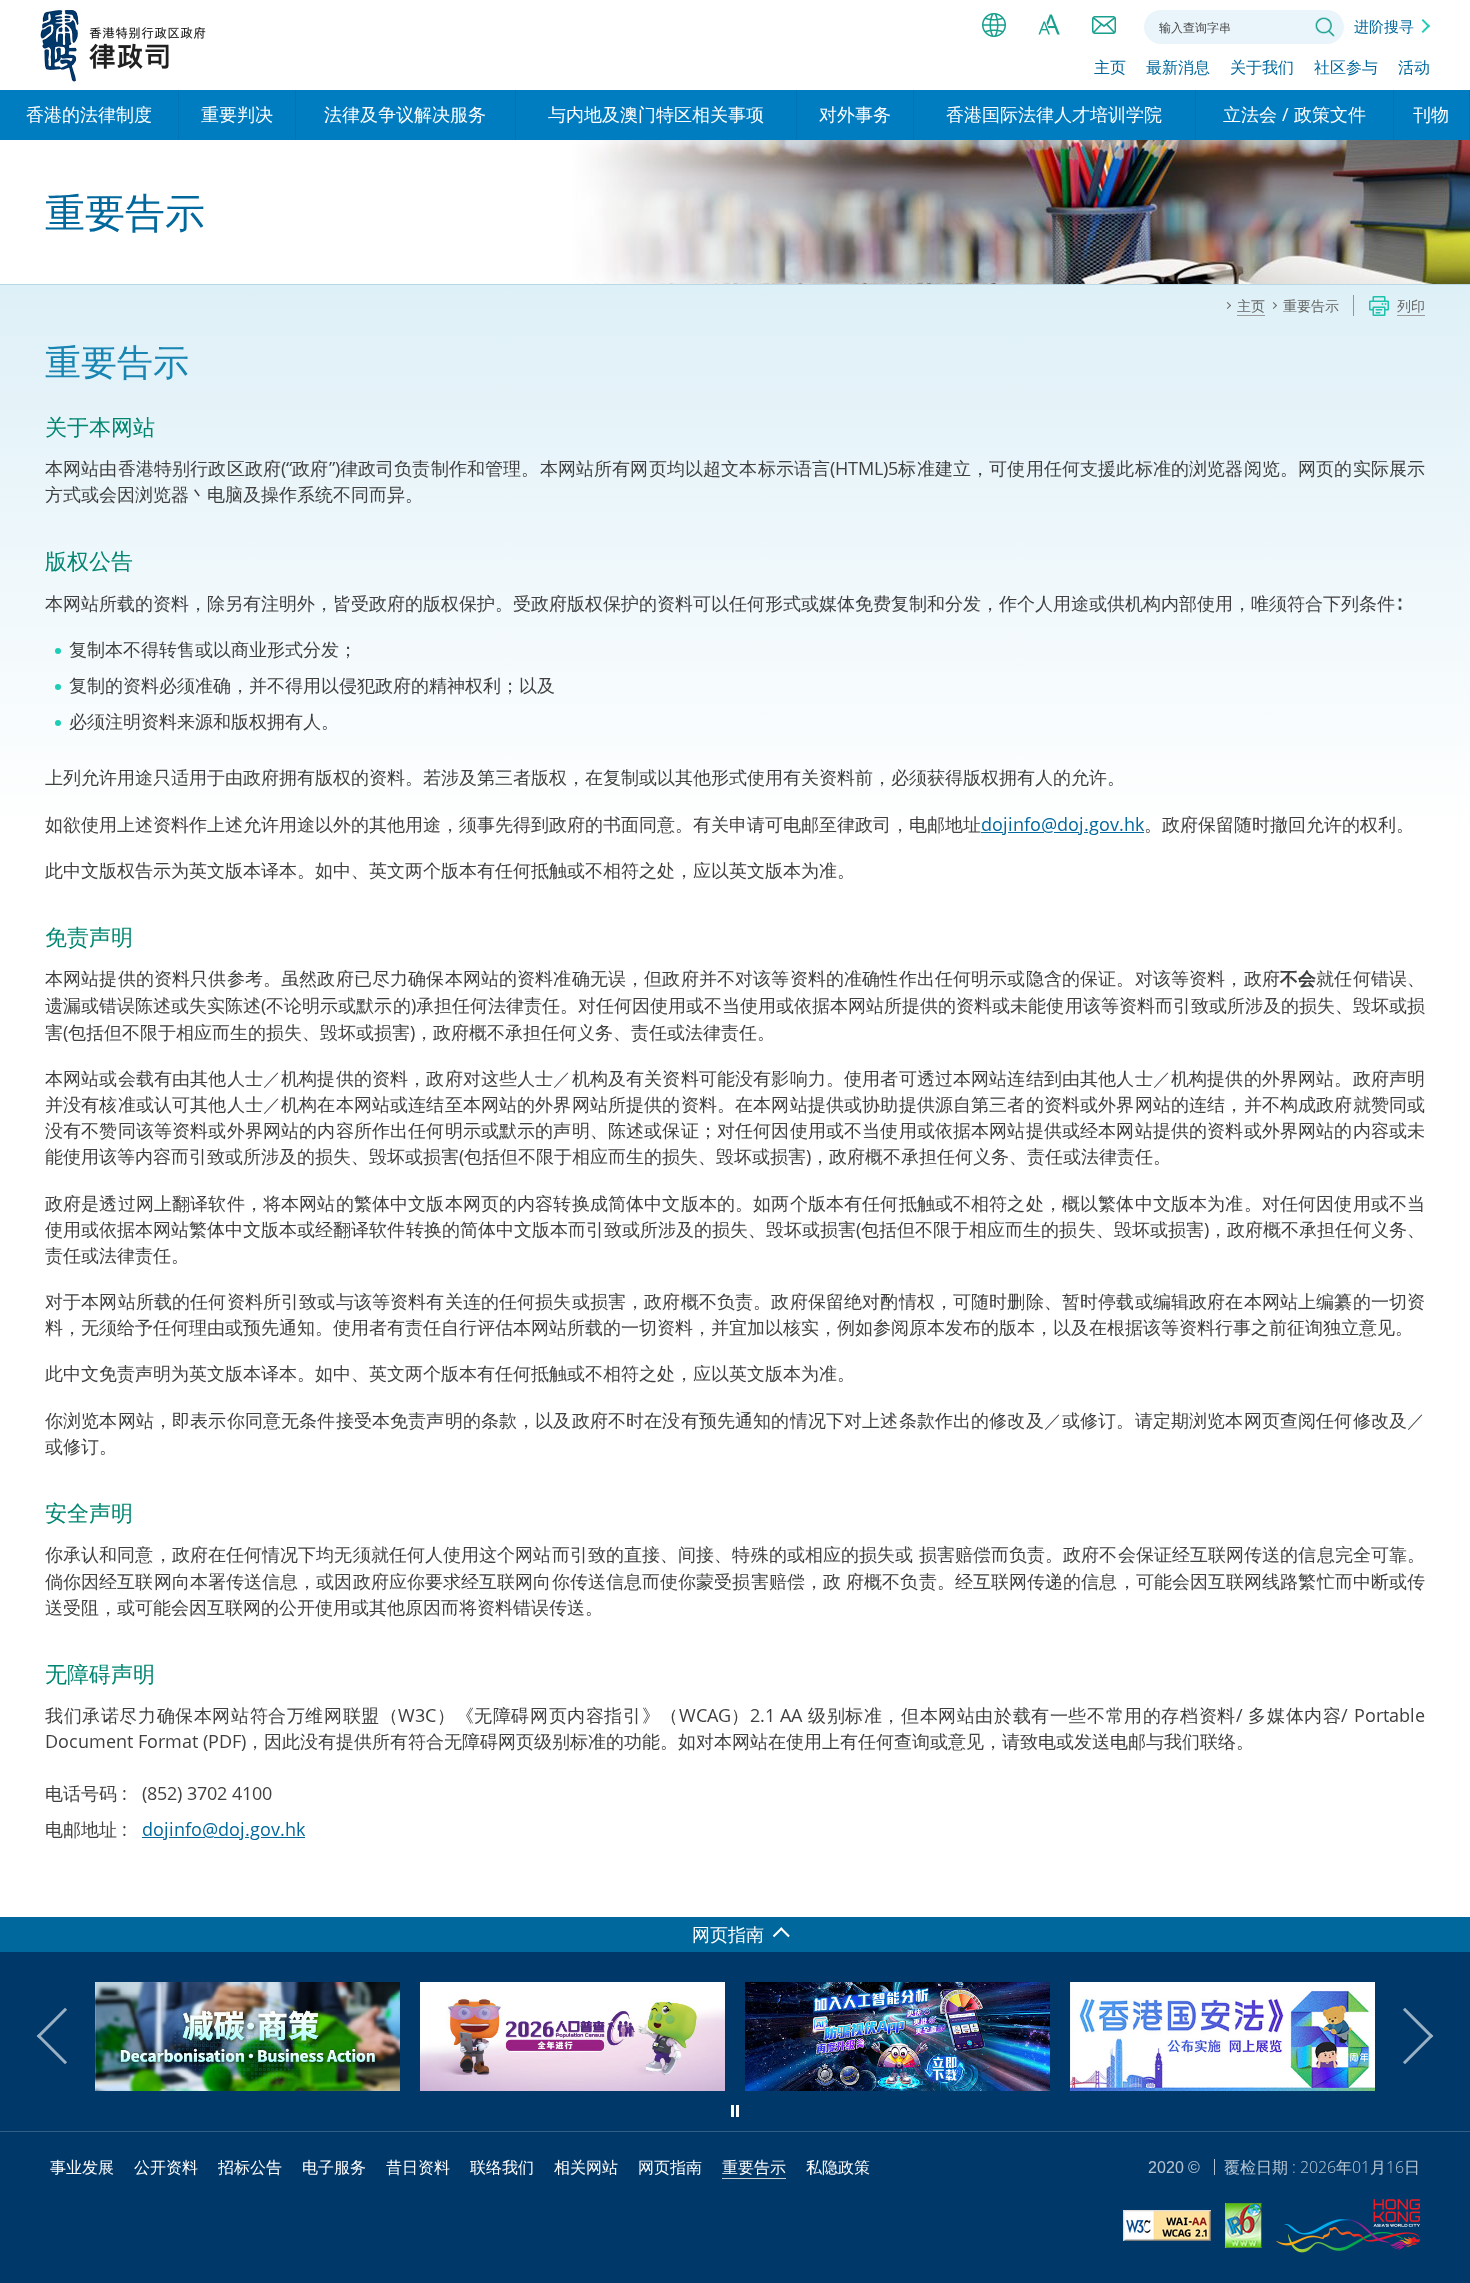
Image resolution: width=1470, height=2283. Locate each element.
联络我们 (1104, 25)
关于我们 (1262, 67)
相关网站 (586, 2167)
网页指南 (670, 2167)
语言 (994, 25)
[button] (65, 2036)
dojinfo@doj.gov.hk (1062, 824)
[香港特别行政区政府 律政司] (123, 45)
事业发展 (82, 2167)
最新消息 (1178, 67)
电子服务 (334, 2167)
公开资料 (166, 2167)
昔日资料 (418, 2167)
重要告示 (754, 2167)
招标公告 (250, 2167)
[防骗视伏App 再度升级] (602, 2084)
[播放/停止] (735, 2111)
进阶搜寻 (1384, 26)
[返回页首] (1443, 1890)
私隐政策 (838, 2167)
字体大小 (1049, 25)
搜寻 (1325, 27)
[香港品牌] (1348, 2229)
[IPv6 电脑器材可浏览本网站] (1243, 2228)
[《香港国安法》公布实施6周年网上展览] (927, 2084)
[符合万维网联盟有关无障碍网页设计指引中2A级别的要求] (1167, 2228)
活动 (1414, 67)
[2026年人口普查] (277, 2084)
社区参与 (1346, 67)
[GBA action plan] (1252, 2084)
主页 (1110, 67)
